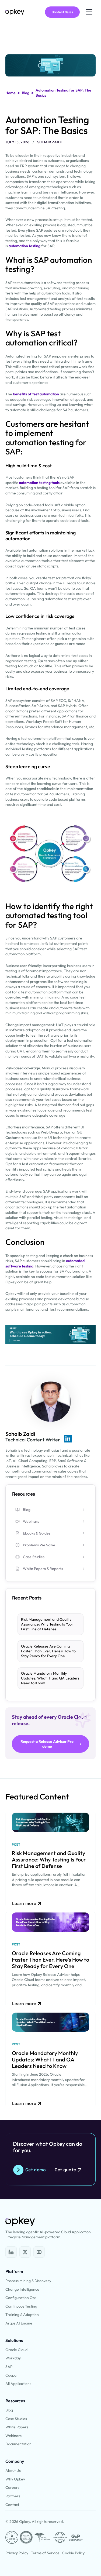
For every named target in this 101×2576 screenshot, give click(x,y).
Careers (12, 2487)
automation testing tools (39, 483)
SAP (9, 2367)
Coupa (11, 2375)
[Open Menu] (89, 12)
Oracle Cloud (16, 2350)
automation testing (25, 246)
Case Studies (16, 2419)
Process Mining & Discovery (28, 2281)
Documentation (18, 2444)
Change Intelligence (22, 2289)
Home (11, 93)
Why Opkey (15, 2479)
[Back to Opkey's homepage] (15, 12)
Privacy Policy (17, 2553)
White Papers (17, 2427)
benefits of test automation (36, 394)
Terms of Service (45, 2553)
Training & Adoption (22, 2315)
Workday (13, 2358)
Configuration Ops (21, 2298)
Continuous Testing (21, 2306)
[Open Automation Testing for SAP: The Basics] (11, 2252)
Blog (26, 93)
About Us (13, 2471)
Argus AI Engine (19, 2323)
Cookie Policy (73, 2553)
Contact (12, 2505)
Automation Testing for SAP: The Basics (63, 93)
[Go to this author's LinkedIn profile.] (68, 1439)
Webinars (13, 2436)
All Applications (18, 2384)
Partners (13, 2496)
